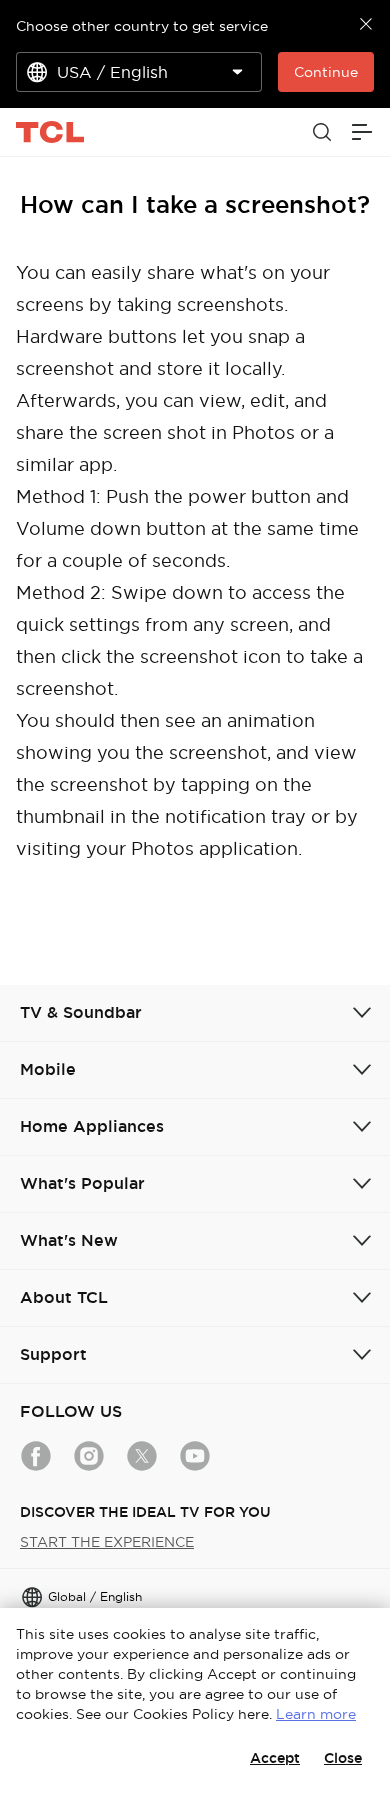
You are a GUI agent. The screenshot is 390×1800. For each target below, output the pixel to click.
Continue (326, 72)
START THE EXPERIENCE (107, 1542)
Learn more (316, 1714)
